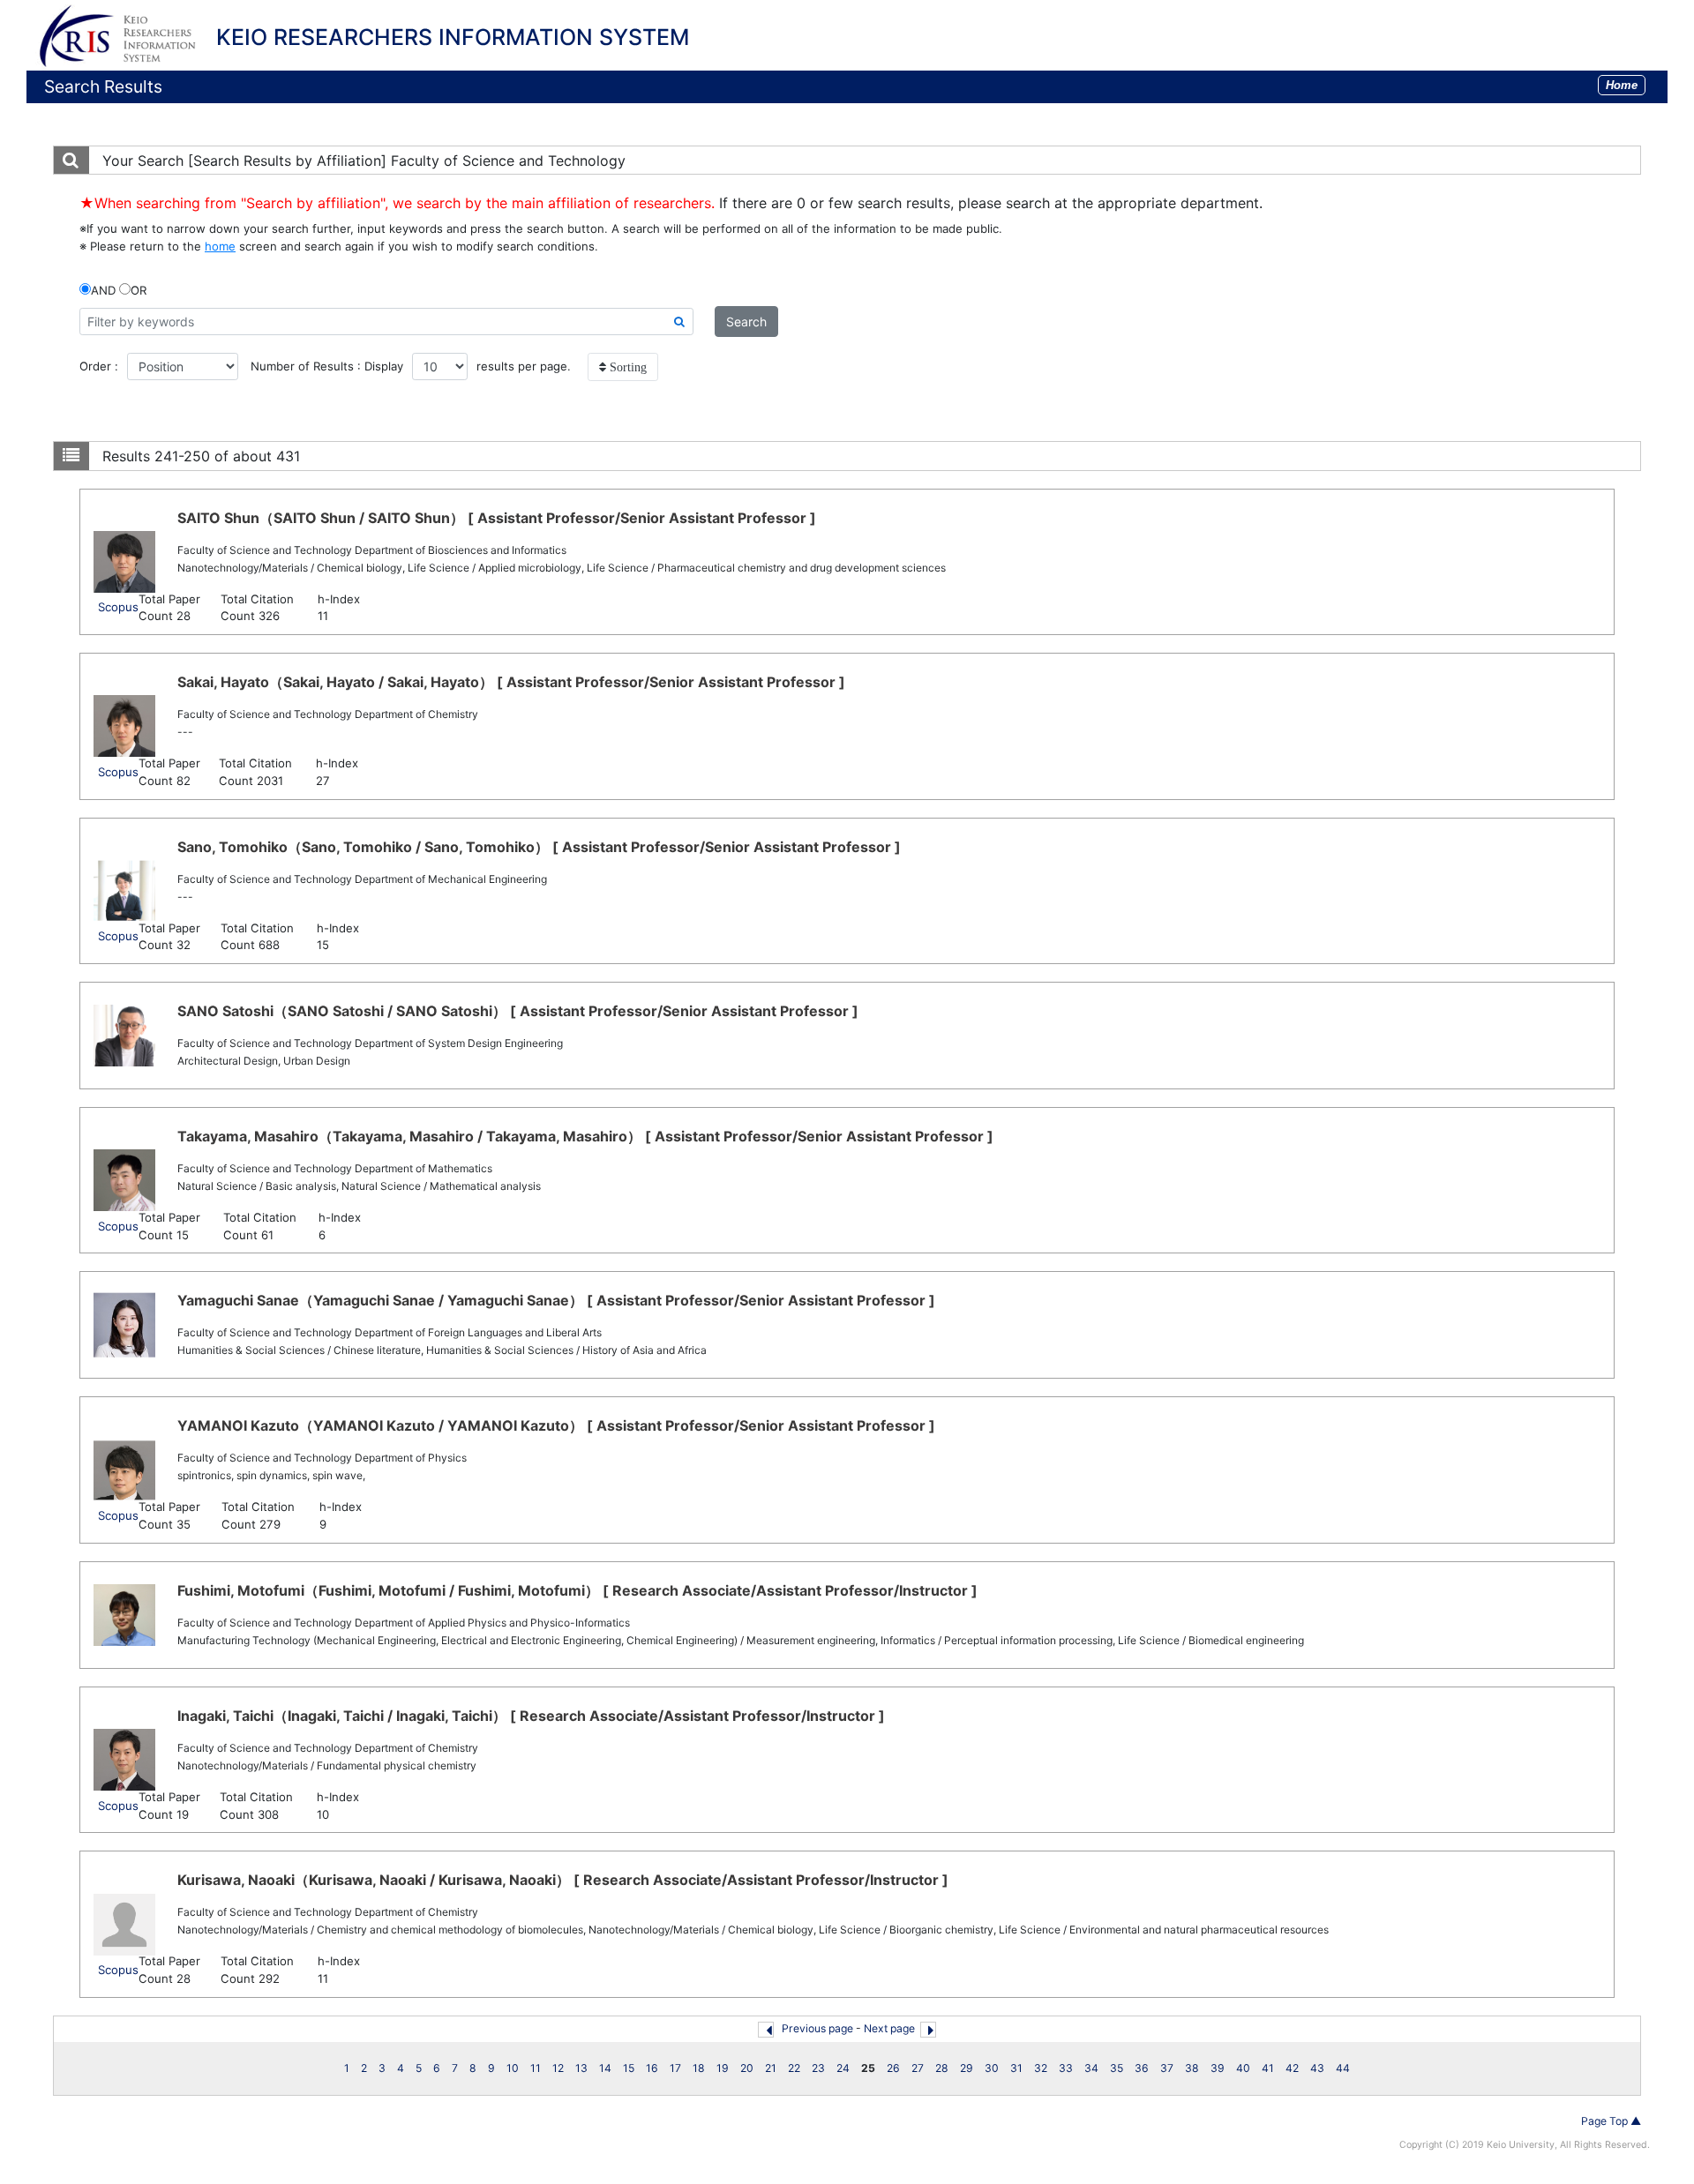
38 (1192, 2068)
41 (1268, 2068)
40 (1243, 2068)
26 (893, 2068)
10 (513, 2068)
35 (1117, 2068)
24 (843, 2068)
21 (771, 2068)
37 (1167, 2068)
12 (558, 2068)
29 (967, 2068)
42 (1292, 2068)
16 (652, 2068)
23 (818, 2068)
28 (942, 2068)
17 (675, 2068)
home (220, 246)
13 (581, 2068)
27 (918, 2068)
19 (723, 2068)
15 (629, 2068)
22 (794, 2068)
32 (1041, 2068)
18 (699, 2068)
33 (1066, 2068)
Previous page (817, 2028)
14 (605, 2068)
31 (1016, 2068)
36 (1142, 2068)
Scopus (118, 607)
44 (1343, 2068)
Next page (889, 2028)
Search (746, 322)
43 (1317, 2068)
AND (103, 290)
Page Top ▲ (1611, 2121)
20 (747, 2068)
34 (1091, 2068)
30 (992, 2068)
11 (536, 2068)
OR (139, 290)
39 (1218, 2068)
